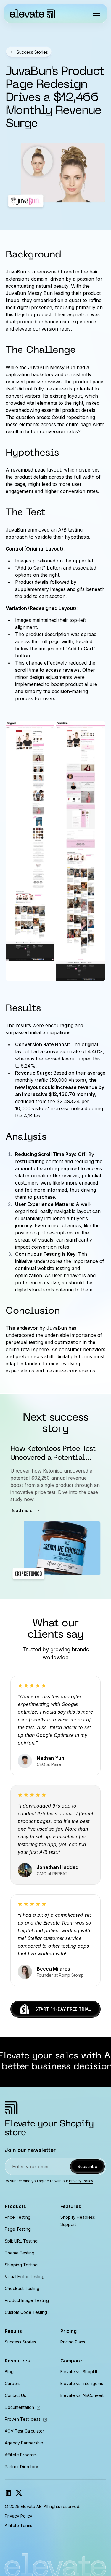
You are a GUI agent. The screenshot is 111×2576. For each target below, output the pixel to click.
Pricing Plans (73, 2342)
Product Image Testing (27, 2300)
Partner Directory (21, 2467)
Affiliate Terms (18, 2525)
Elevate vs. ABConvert (82, 2395)
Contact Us (15, 2395)
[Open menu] (96, 13)
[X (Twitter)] (19, 2493)
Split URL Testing (21, 2241)
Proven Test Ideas (26, 2419)
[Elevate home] (32, 13)
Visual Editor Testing (25, 2277)
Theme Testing (20, 2253)
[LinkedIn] (8, 2493)
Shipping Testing (21, 2265)
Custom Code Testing (26, 2312)
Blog (9, 2372)
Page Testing (18, 2229)
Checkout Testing (22, 2288)
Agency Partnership (24, 2443)
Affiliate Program (21, 2455)
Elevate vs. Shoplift (79, 2372)
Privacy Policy (81, 2181)
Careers (13, 2383)
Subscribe (87, 2166)
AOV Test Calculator (24, 2431)
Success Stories (20, 2342)
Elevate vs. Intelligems (82, 2383)
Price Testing (18, 2217)
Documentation (23, 2407)
